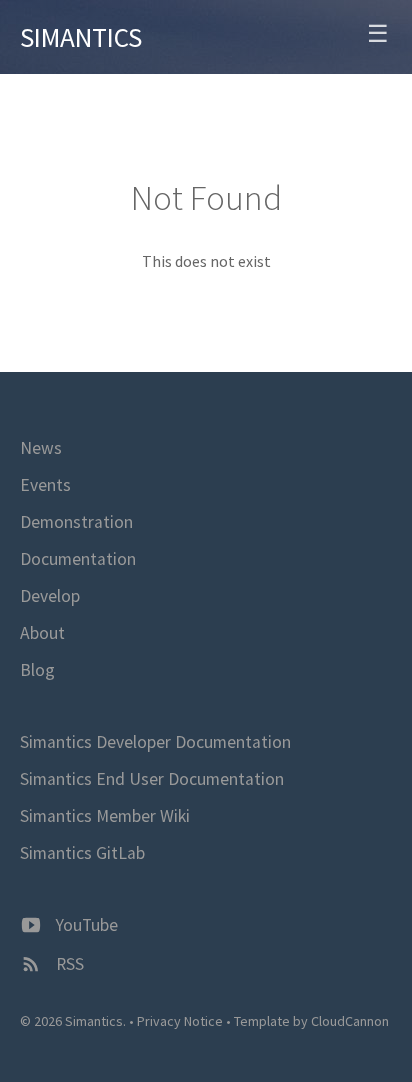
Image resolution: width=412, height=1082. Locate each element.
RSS (68, 964)
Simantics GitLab (82, 853)
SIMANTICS (81, 37)
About (42, 633)
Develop (50, 596)
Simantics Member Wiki (105, 816)
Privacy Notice (180, 1021)
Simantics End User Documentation (152, 779)
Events (45, 485)
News (41, 448)
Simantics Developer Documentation (155, 742)
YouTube (85, 925)
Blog (37, 670)
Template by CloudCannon (311, 1021)
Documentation (78, 559)
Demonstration (76, 522)
